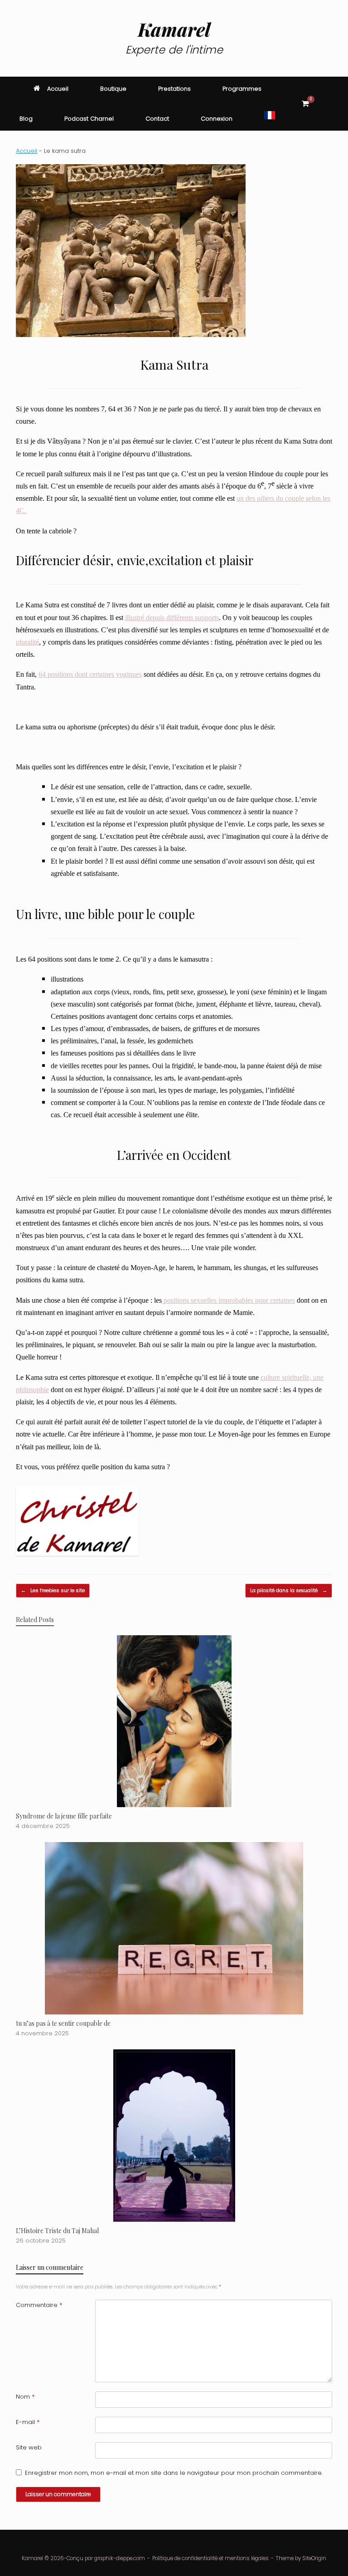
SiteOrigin (314, 2558)
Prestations (174, 89)
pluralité (27, 642)
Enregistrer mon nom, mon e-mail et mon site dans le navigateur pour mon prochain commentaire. (174, 2473)
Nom (25, 2397)
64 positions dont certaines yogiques (90, 674)
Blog (26, 119)
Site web (29, 2447)
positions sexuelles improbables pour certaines (228, 1300)
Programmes (242, 89)
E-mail (28, 2422)
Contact (157, 119)
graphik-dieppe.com (120, 2558)
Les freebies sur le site (53, 1590)
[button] (335, 104)
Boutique (113, 89)
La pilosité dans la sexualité (289, 1590)
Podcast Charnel (89, 119)
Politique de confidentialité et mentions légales (210, 2558)
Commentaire (39, 2305)
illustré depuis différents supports (172, 618)
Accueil (58, 89)
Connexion (217, 119)
